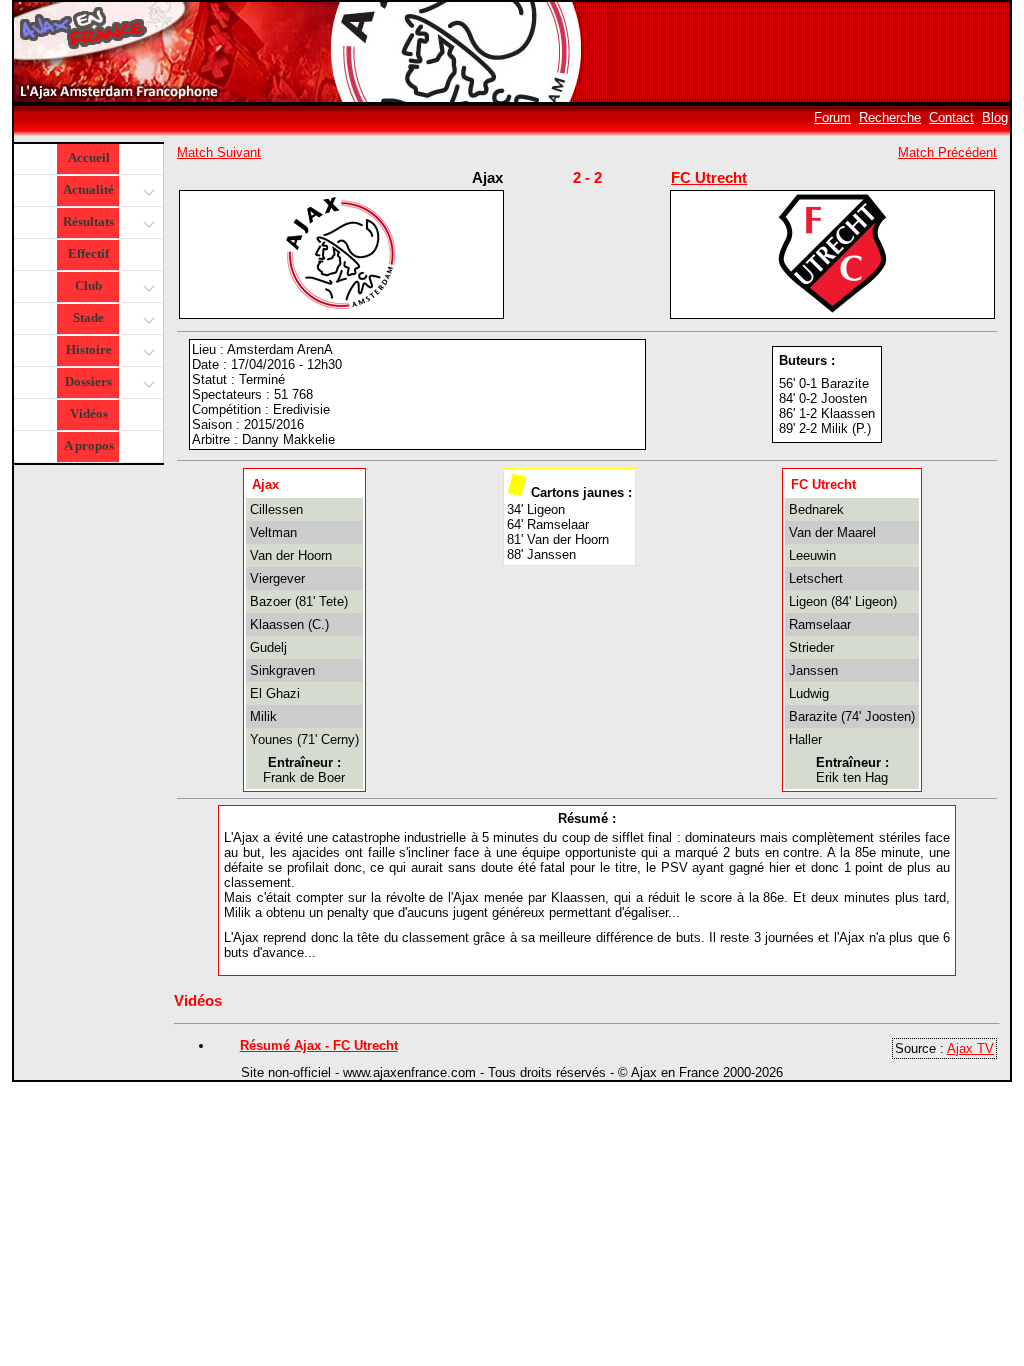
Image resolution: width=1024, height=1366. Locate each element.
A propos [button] (89, 445)
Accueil (89, 157)
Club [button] (88, 285)
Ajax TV (970, 1048)
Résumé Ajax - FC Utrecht (319, 1045)
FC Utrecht (709, 177)
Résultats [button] (88, 221)
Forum (832, 117)
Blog (995, 117)
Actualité (88, 189)
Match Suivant (219, 152)
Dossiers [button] (88, 381)
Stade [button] (88, 317)
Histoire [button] (89, 349)
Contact (951, 117)
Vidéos (89, 413)
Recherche (890, 117)
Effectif (88, 253)
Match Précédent (947, 152)
